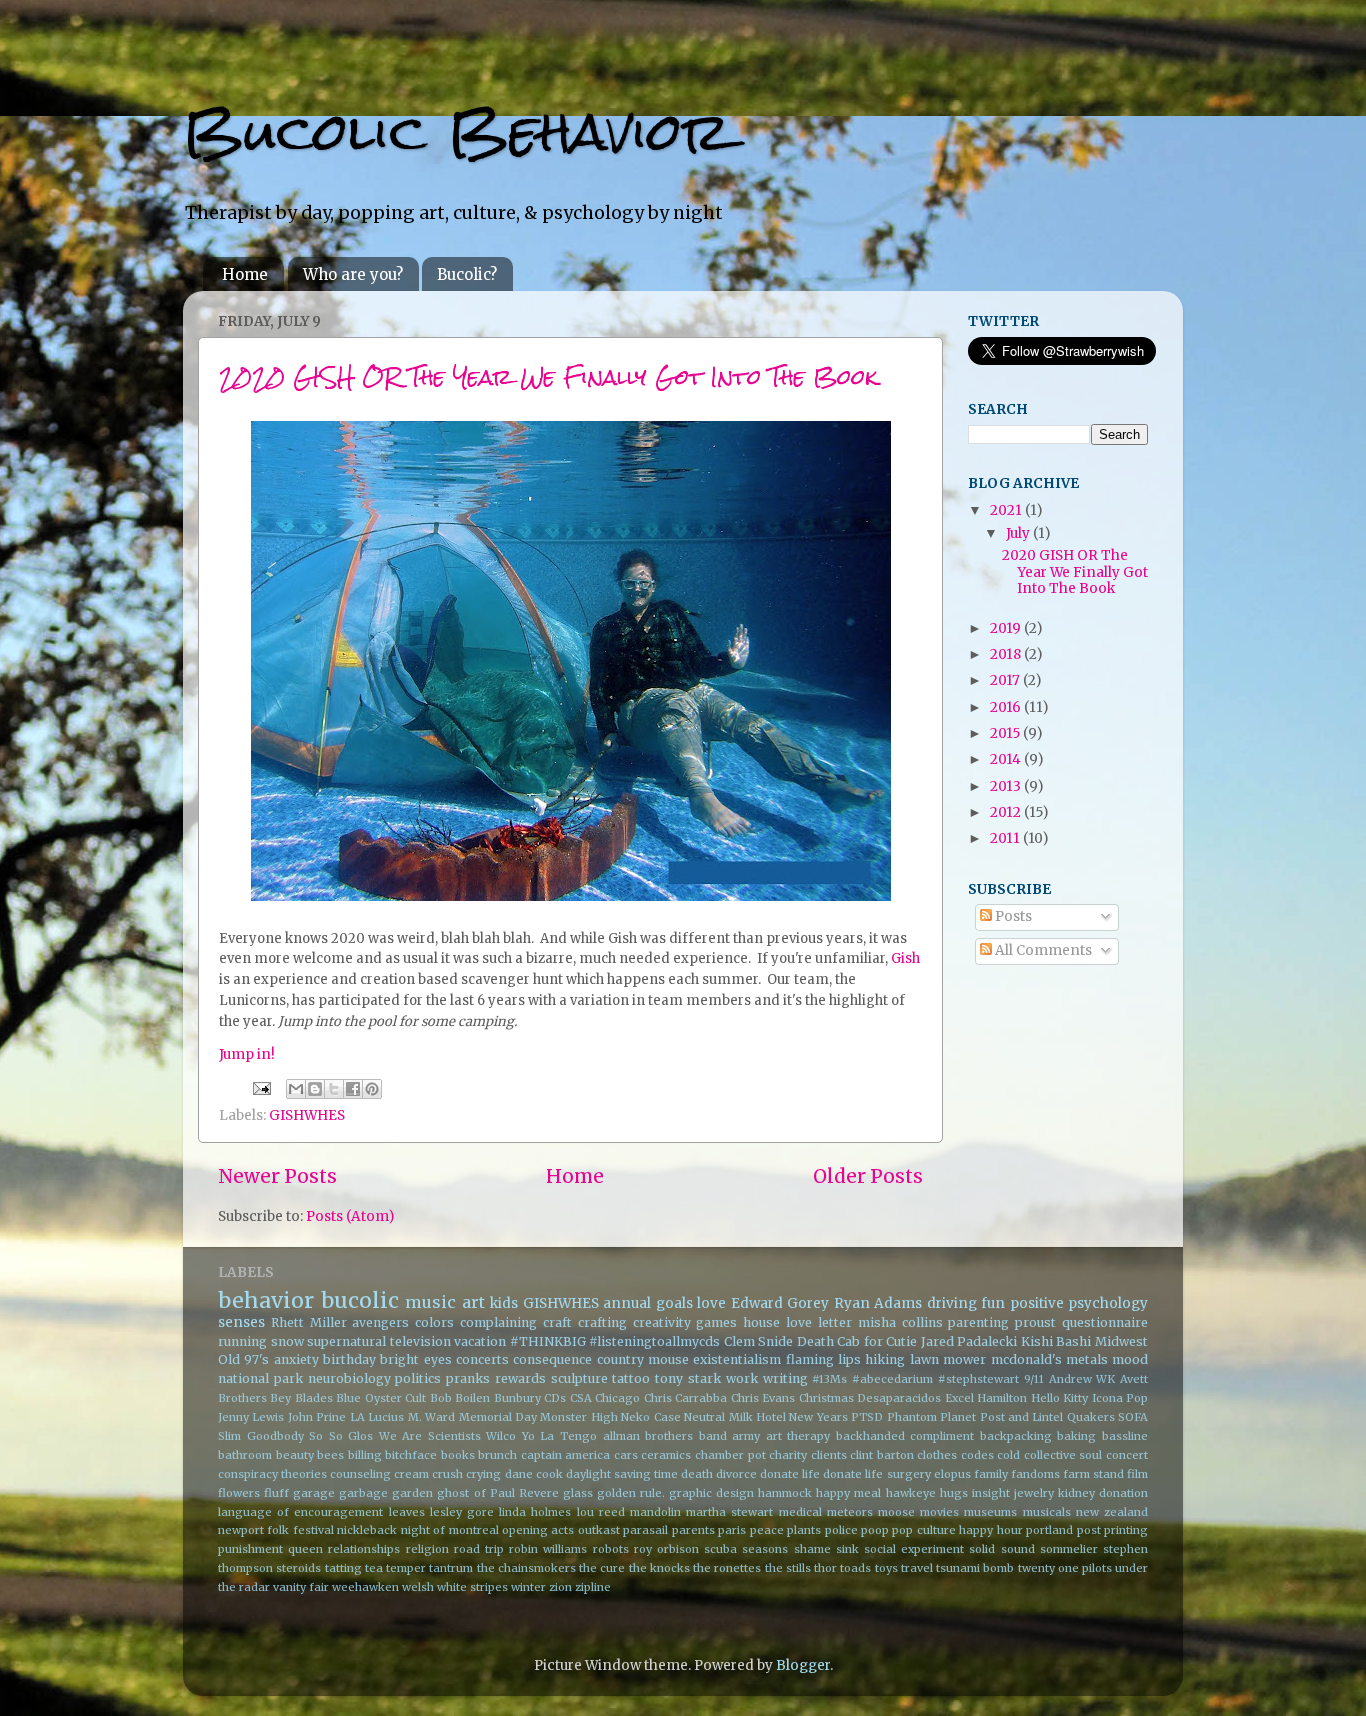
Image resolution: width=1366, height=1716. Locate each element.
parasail (645, 1530)
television (420, 1341)
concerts (482, 1359)
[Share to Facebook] (353, 1089)
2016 (1007, 707)
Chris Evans (763, 1398)
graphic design (711, 1493)
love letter (819, 1322)
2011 (1006, 838)
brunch (497, 1455)
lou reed (601, 1512)
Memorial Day (498, 1417)
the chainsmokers (526, 1568)
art (473, 1302)
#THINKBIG (548, 1341)
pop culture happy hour (957, 1530)
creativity (662, 1322)
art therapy (798, 1436)
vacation (480, 1341)
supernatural (346, 1341)
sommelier (1069, 1549)
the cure (602, 1568)
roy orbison (666, 1549)
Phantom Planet (931, 1417)
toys (886, 1568)
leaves (407, 1512)
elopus (952, 1474)
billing (365, 1455)
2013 (1007, 786)
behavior (266, 1300)
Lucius (386, 1417)
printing (1126, 1530)
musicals (1047, 1512)
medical (800, 1512)
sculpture (579, 1378)
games (716, 1322)
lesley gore (462, 1512)
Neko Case (650, 1417)
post (1089, 1530)
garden (412, 1493)
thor (825, 1568)
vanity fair (301, 1587)
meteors (850, 1512)
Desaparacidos (899, 1398)
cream (411, 1474)
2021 (1007, 510)
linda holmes (535, 1512)
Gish (905, 958)
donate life (790, 1474)
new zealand (1112, 1512)
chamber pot (730, 1455)
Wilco (501, 1436)
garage (314, 1493)
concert (1127, 1455)
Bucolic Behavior (456, 131)
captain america (566, 1455)
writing (785, 1378)
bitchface (411, 1455)
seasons (765, 1549)
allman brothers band (665, 1436)
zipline (593, 1587)
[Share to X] (334, 1089)
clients (829, 1455)
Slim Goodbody (261, 1436)
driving (952, 1303)
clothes (937, 1455)
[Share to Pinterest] (372, 1089)
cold (1008, 1455)
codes (977, 1455)
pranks (468, 1378)
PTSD (867, 1417)
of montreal (465, 1530)
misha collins (900, 1322)
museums (990, 1512)
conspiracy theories (272, 1474)
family (991, 1474)
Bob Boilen (460, 1398)
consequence (552, 1359)
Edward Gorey (780, 1303)
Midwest (1121, 1341)
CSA (581, 1398)
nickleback (367, 1530)
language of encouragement (300, 1512)
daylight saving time (622, 1474)
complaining (498, 1322)
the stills (788, 1568)
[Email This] (296, 1089)
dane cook (534, 1474)
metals (1087, 1359)
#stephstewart (978, 1379)
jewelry (1034, 1493)
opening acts (538, 1530)
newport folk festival (276, 1530)
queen (305, 1549)
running (242, 1341)
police (841, 1530)
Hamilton (1002, 1398)
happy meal (848, 1493)
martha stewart (729, 1512)
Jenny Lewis (251, 1417)
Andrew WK (1082, 1379)
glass (578, 1493)
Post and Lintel (1022, 1417)
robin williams (548, 1549)
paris (732, 1530)
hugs (954, 1493)
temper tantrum (429, 1568)
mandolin (655, 1512)
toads (855, 1568)
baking (1076, 1436)
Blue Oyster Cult (381, 1398)
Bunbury (517, 1398)
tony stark (688, 1378)
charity (788, 1455)
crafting (602, 1322)
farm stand (1093, 1474)
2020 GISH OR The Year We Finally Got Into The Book (548, 376)
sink (847, 1549)
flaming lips (823, 1359)
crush (447, 1474)
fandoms (1035, 1474)
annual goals (648, 1303)
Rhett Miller (309, 1322)
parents (693, 1530)
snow (287, 1341)
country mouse (643, 1359)
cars (626, 1455)
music (430, 1302)
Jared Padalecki (969, 1341)
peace (767, 1530)
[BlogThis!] (315, 1089)
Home (245, 274)
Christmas (826, 1398)
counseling (360, 1474)
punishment (250, 1549)
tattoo (631, 1378)
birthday (349, 1359)
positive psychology (1079, 1303)
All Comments (1042, 950)
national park (260, 1378)
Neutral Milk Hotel (735, 1417)
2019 (1007, 628)
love (711, 1303)
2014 (1007, 759)
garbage (363, 1493)
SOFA (1133, 1417)
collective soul (1063, 1455)
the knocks (659, 1568)
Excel (959, 1398)
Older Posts (868, 1176)
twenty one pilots (1065, 1568)
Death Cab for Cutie (857, 1341)
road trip (479, 1549)
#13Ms (829, 1379)
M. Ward (431, 1417)
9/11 (1034, 1379)
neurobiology (349, 1378)
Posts (1012, 916)
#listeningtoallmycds (654, 1341)
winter (528, 1587)
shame (812, 1549)
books (458, 1455)
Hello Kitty (1059, 1398)
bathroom (245, 1455)
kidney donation (1103, 1493)
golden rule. (631, 1493)
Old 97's (243, 1359)
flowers (239, 1493)
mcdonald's (1026, 1359)
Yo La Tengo (559, 1436)
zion (560, 1587)
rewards (520, 1378)
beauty (295, 1455)
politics (418, 1378)
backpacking (1016, 1436)
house (761, 1322)
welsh (418, 1587)
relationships (364, 1549)
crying (483, 1474)
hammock (785, 1493)
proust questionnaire (1081, 1322)
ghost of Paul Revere (497, 1493)
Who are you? (353, 274)
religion (427, 1549)
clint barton (882, 1455)
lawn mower (948, 1359)
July (1019, 533)
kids (504, 1303)
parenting (978, 1322)
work (742, 1378)
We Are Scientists (430, 1436)
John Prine (317, 1417)
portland (1049, 1530)
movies (939, 1512)
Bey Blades (301, 1398)
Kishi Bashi (1056, 1341)
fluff (276, 1493)
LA (357, 1417)
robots (611, 1549)
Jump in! (247, 1054)
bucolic (360, 1300)
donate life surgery (876, 1474)
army (746, 1436)
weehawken (365, 1587)
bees (330, 1455)
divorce (736, 1474)
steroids (298, 1568)
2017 (1006, 680)
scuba (720, 1549)
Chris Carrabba (685, 1398)
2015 (1006, 733)
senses (241, 1322)
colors (434, 1322)
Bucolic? (467, 274)
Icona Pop (1120, 1398)
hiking (885, 1359)
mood (1130, 1359)
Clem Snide (759, 1341)
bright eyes (415, 1359)
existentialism (737, 1359)
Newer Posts (277, 1176)
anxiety (296, 1359)
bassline (1125, 1436)
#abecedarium (892, 1379)
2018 (1007, 654)
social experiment (914, 1549)
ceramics (666, 1455)
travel (917, 1568)
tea (374, 1568)
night (415, 1530)
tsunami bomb (975, 1568)
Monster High (578, 1417)
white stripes (472, 1587)
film (1137, 1474)
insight (991, 1493)
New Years (818, 1417)
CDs (555, 1398)
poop (875, 1530)
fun (993, 1303)
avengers (380, 1322)
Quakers (1091, 1417)
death (697, 1474)
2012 (1007, 812)
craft (557, 1322)
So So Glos (341, 1436)
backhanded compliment (905, 1436)
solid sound (1001, 1549)
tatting (343, 1568)
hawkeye (911, 1493)
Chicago (617, 1398)
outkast (599, 1530)
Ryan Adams (878, 1303)
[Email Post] (260, 1087)
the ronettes (727, 1568)
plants (804, 1530)
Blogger (803, 1665)
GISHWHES (307, 1115)
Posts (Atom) (350, 1216)
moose (896, 1512)
